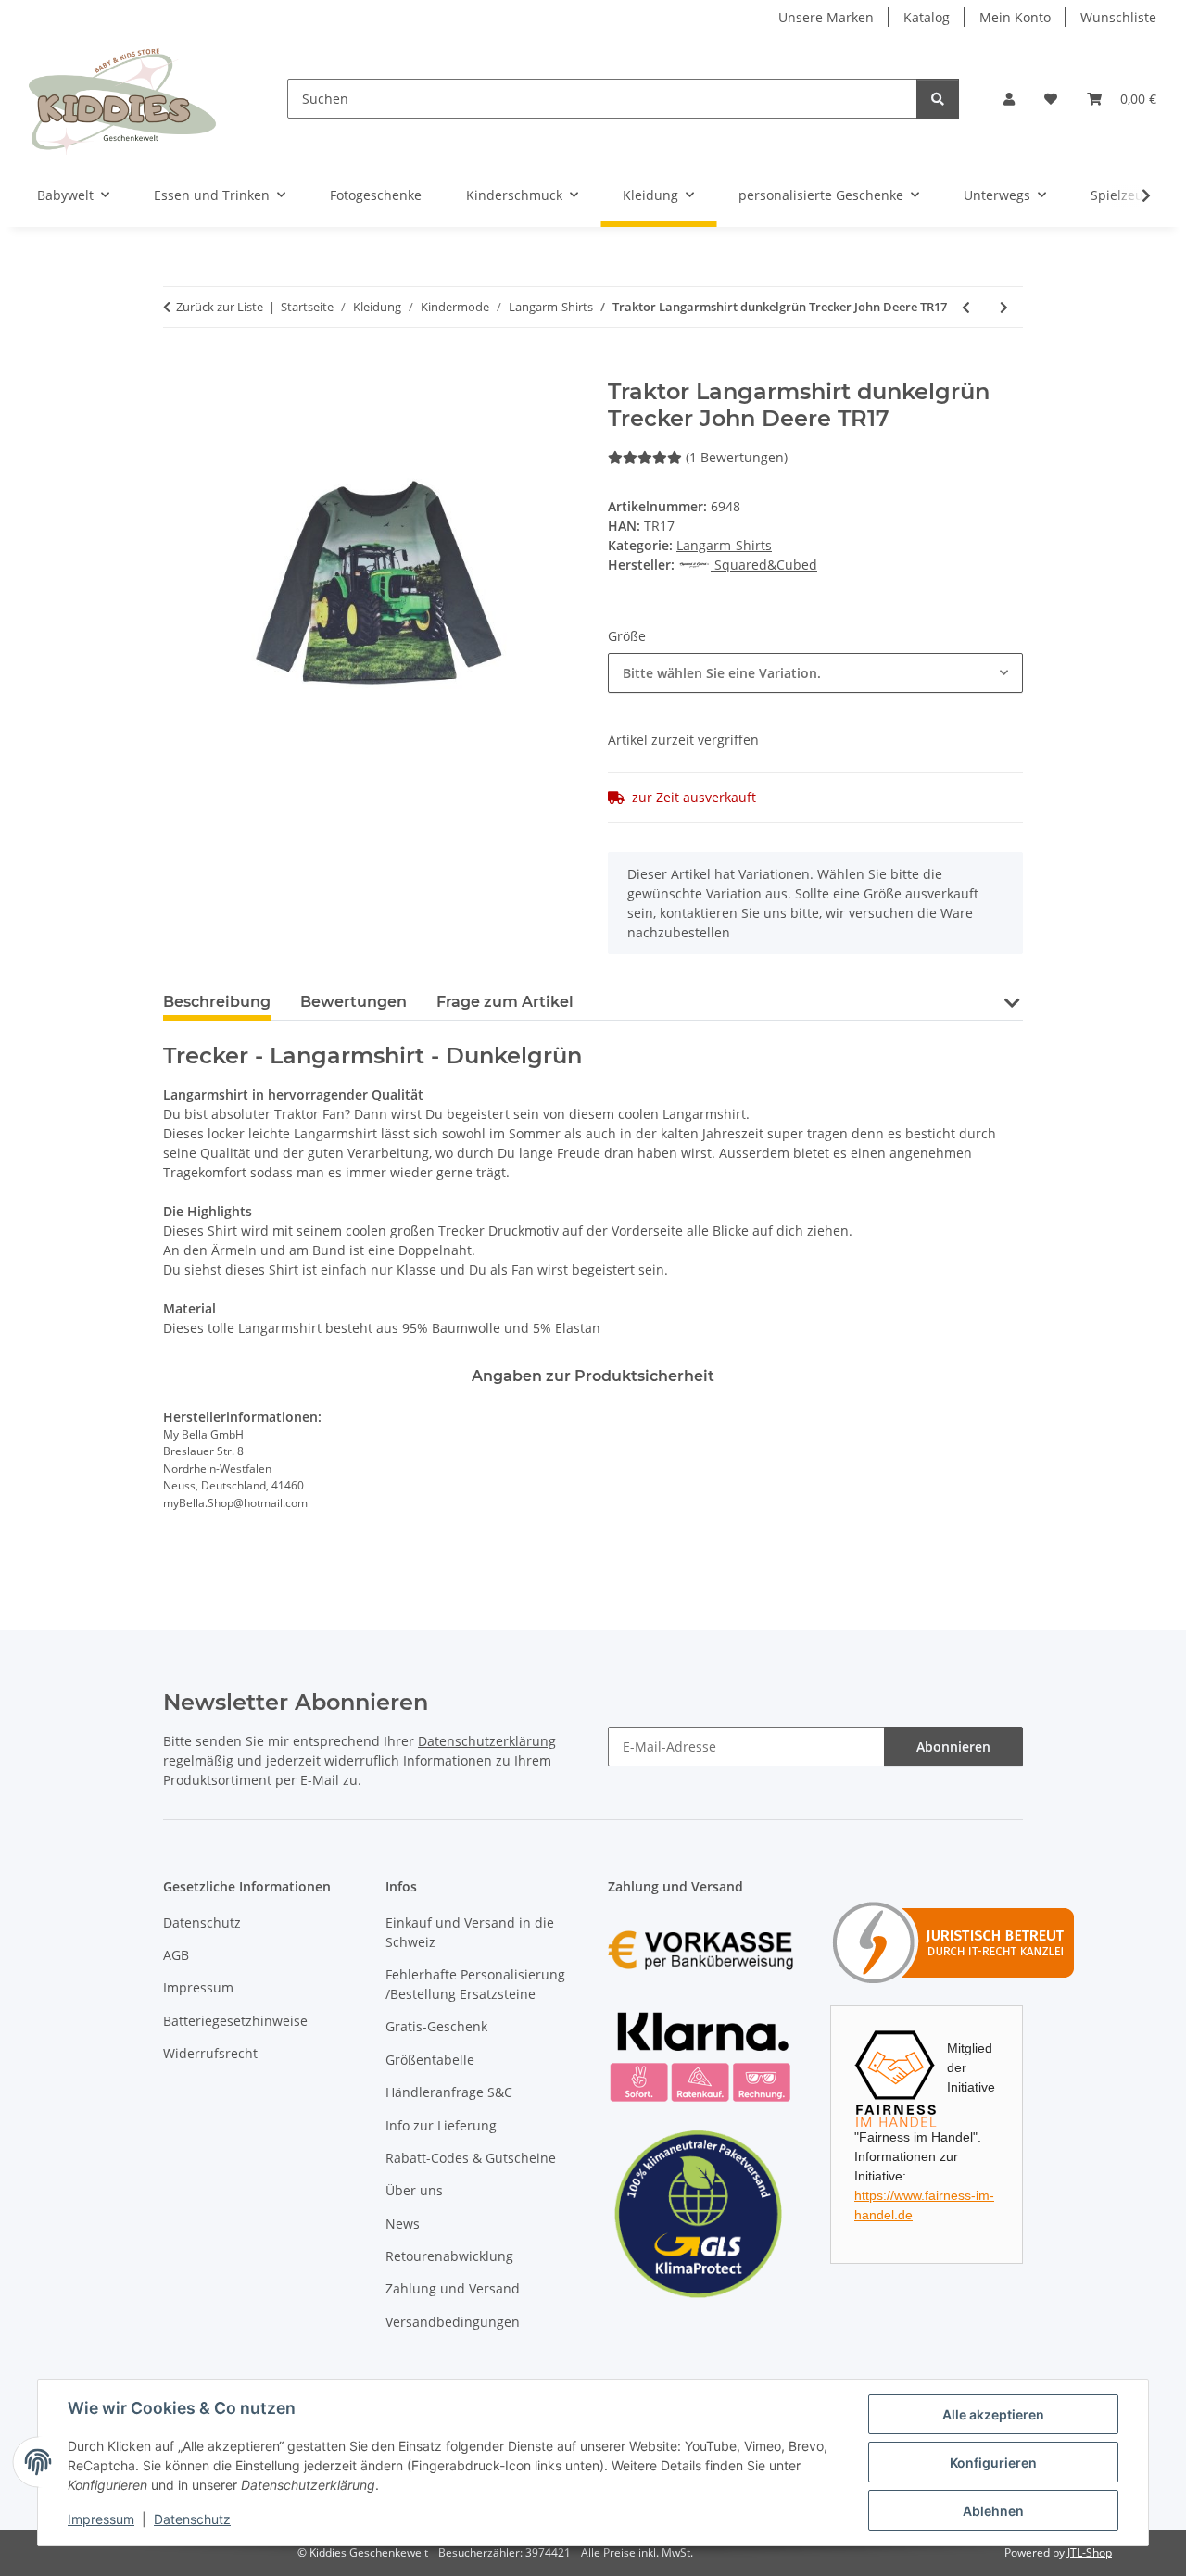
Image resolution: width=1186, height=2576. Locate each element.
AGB (176, 1955)
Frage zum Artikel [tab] (505, 1002)
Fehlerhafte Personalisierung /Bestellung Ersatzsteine (475, 1984)
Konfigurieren (993, 2463)
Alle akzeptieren (993, 2414)
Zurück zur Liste (220, 307)
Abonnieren (953, 1747)
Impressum (101, 2519)
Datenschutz (192, 2519)
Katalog (927, 17)
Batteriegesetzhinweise (235, 2021)
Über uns (414, 2190)
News (403, 2224)
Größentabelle (430, 2060)
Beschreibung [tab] (217, 1002)
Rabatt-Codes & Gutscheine (471, 2158)
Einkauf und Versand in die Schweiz (470, 1932)
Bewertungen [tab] (353, 1002)
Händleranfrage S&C (449, 2092)
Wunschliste (1118, 17)
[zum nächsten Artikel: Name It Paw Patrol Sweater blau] (1004, 307)
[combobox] (815, 673)
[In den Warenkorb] (178, 369)
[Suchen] (938, 99)
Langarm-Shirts (724, 545)
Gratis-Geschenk (436, 2026)
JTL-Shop (1090, 2552)
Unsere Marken (826, 17)
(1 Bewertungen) (737, 457)
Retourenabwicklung (449, 2256)
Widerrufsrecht (210, 2053)
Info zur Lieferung (441, 2125)
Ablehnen (993, 2511)
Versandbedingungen (453, 2322)
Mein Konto (1015, 17)
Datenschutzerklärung (487, 1741)
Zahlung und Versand (453, 2288)
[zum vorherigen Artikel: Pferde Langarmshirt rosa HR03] (966, 307)
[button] (1009, 99)
